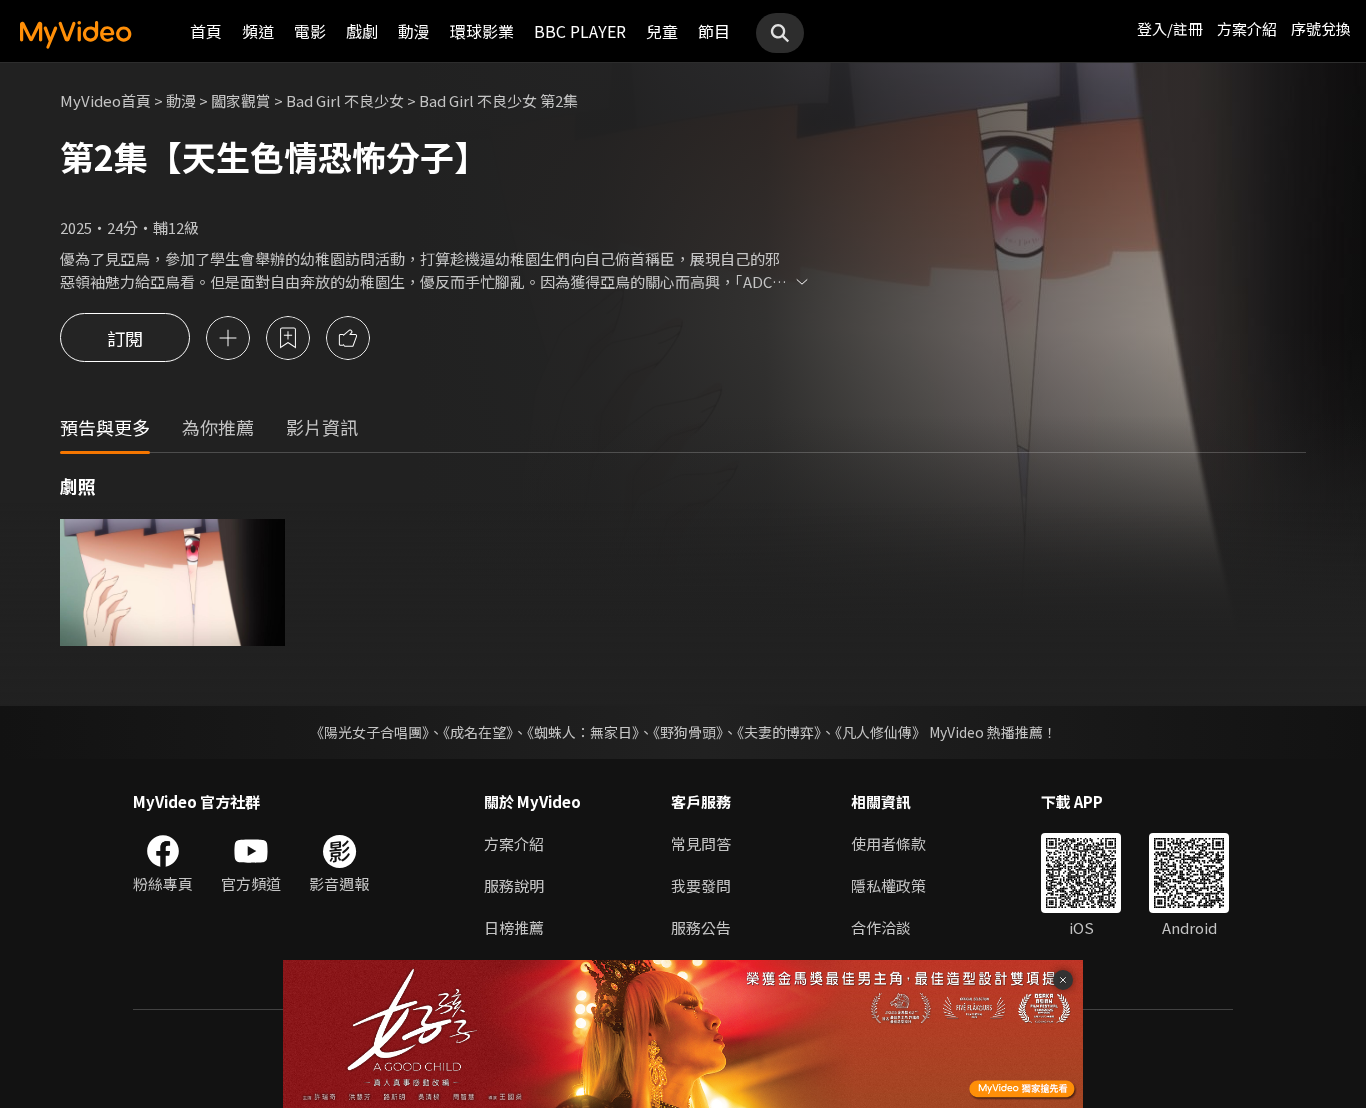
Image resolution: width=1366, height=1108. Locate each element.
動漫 (414, 31)
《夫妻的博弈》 (779, 732)
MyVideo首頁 (105, 100)
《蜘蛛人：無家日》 (583, 732)
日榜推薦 (514, 927)
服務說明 (514, 885)
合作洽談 (881, 927)
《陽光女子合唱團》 (369, 732)
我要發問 (701, 885)
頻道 (258, 31)
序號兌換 (1321, 28)
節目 (714, 31)
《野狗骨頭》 (688, 732)
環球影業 (482, 31)
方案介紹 (1247, 28)
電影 (310, 31)
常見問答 (701, 843)
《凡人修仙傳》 (880, 732)
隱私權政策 (888, 885)
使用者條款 (888, 843)
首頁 (206, 31)
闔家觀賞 (241, 100)
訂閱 (125, 338)
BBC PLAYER (580, 31)
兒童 (662, 31)
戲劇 (362, 31)
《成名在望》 (478, 732)
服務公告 (701, 927)
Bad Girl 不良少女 (345, 100)
